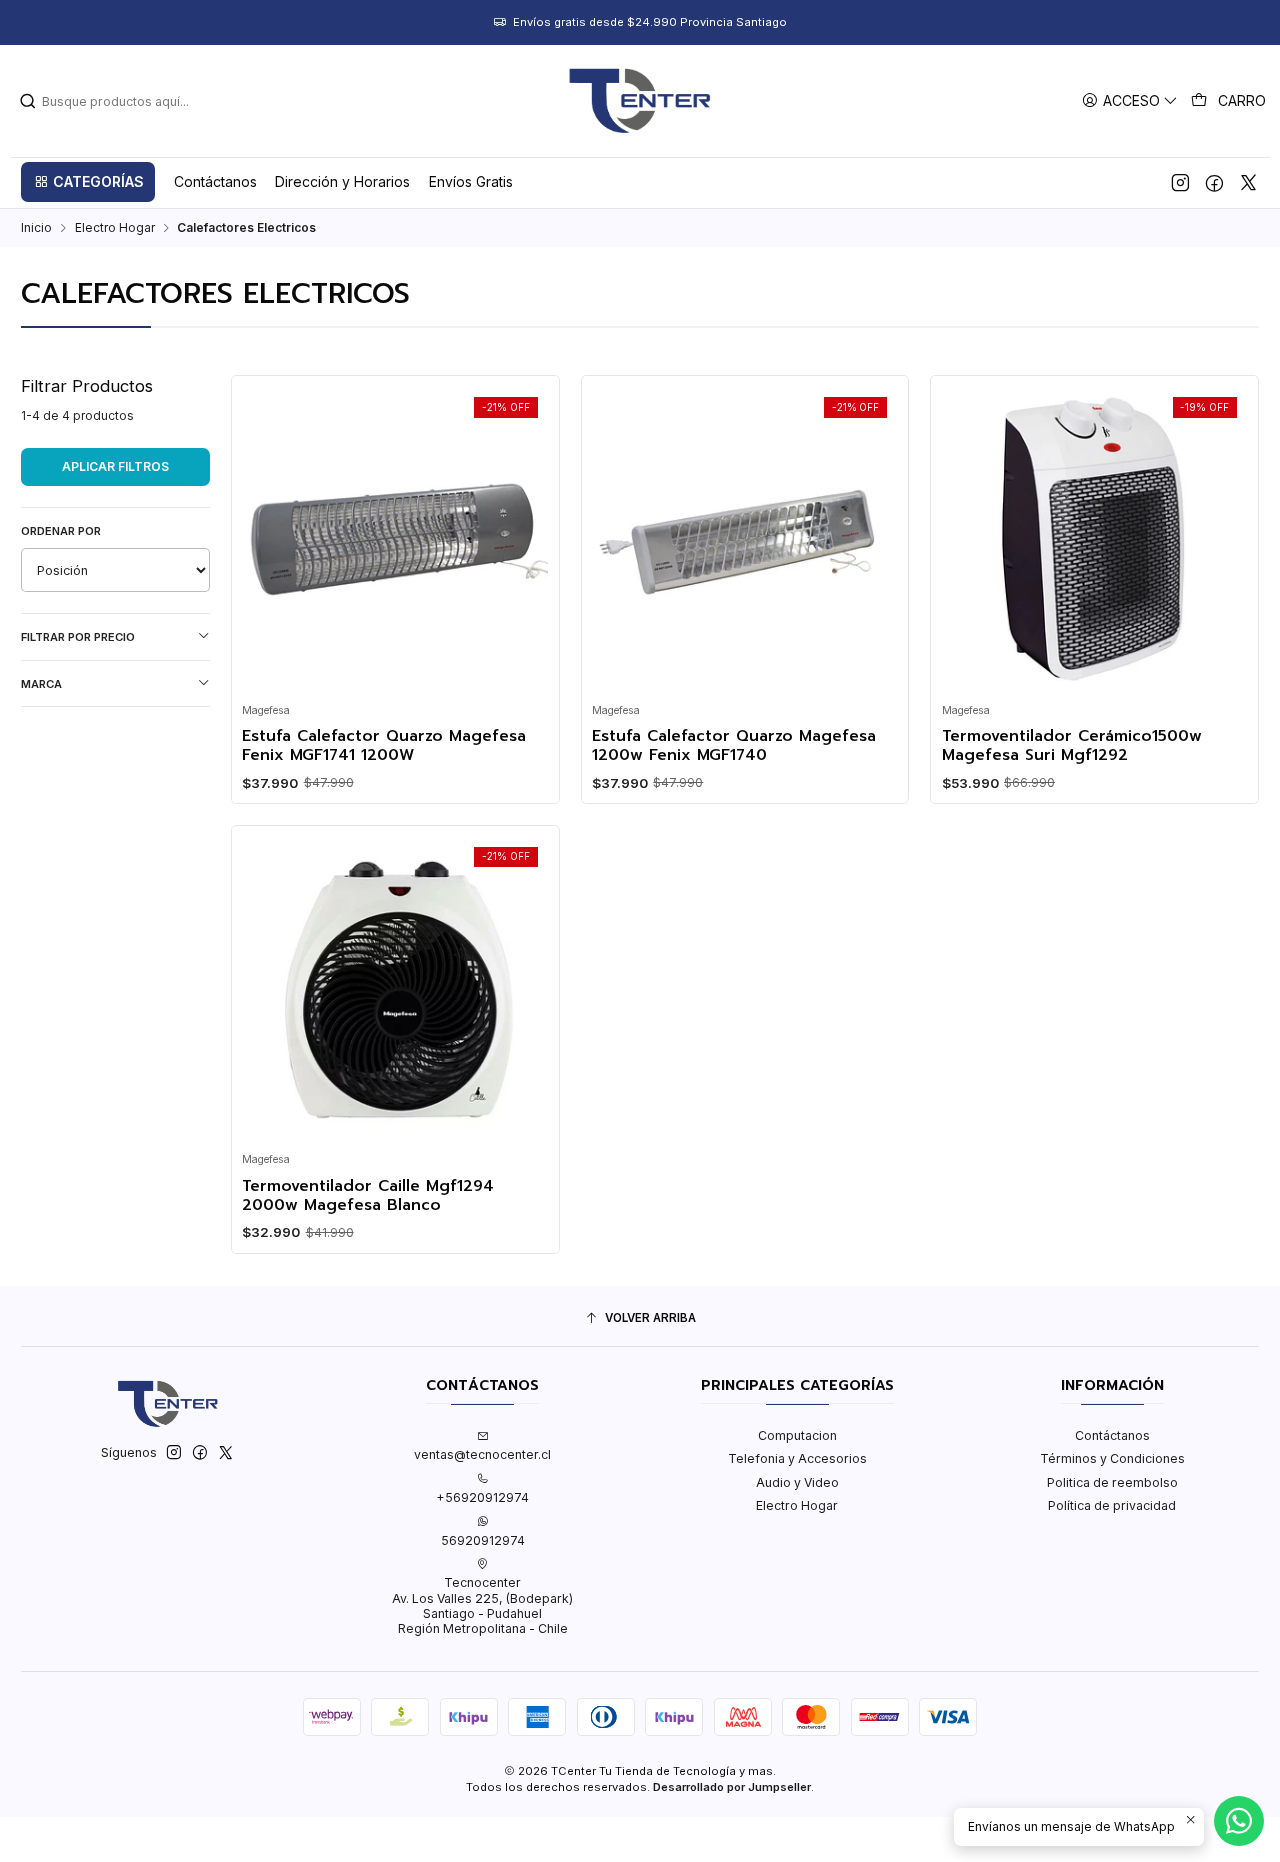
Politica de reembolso (1112, 1482)
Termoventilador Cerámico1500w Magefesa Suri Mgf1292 (1072, 746)
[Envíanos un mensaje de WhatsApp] (1239, 1821)
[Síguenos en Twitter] (1248, 182)
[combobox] (121, 101)
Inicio (36, 228)
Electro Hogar (115, 228)
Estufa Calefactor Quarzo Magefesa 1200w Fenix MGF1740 (734, 746)
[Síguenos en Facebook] (1214, 182)
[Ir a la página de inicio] (640, 101)
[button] (88, 182)
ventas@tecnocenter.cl (482, 1454)
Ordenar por (61, 531)
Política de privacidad (1112, 1505)
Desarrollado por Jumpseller (732, 1787)
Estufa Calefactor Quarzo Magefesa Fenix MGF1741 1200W (384, 746)
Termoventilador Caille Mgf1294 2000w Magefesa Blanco (368, 1196)
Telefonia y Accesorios (797, 1458)
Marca (41, 684)
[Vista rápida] (263, 534)
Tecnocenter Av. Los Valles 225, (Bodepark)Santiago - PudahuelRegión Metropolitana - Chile (482, 1605)
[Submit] (28, 101)
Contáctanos (1112, 1435)
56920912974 (483, 1540)
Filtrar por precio (78, 637)
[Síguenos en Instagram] (1180, 182)
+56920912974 (482, 1497)
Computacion (797, 1435)
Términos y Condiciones (1112, 1458)
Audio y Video (797, 1482)
